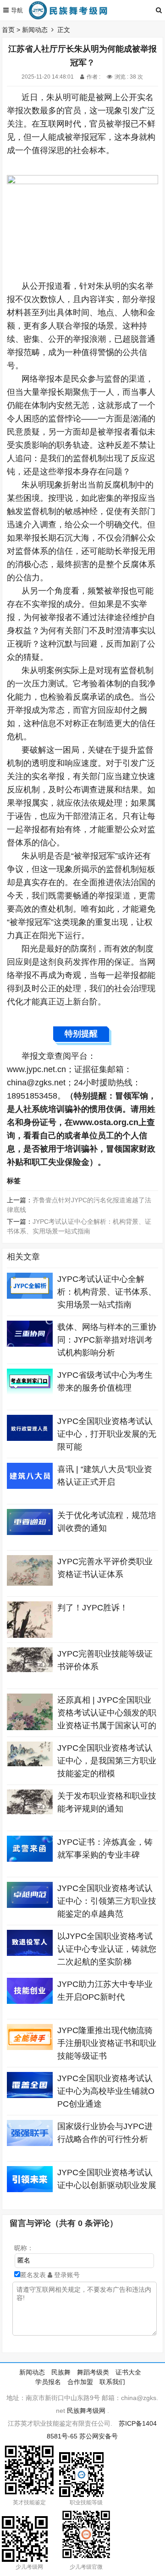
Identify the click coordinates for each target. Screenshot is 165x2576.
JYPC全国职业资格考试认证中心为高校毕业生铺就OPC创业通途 (106, 2091)
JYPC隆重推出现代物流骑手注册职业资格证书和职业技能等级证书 (107, 2043)
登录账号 (66, 2275)
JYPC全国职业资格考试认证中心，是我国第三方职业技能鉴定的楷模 (107, 1761)
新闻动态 (35, 30)
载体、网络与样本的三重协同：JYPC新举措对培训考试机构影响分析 (107, 1340)
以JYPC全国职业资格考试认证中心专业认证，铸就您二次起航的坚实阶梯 (107, 1949)
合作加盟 (80, 2382)
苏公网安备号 (99, 2436)
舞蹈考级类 (93, 2372)
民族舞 (61, 2372)
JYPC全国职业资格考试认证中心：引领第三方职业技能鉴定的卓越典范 (107, 1901)
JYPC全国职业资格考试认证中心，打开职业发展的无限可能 (107, 1434)
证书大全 (128, 2372)
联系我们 (112, 2382)
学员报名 (48, 2382)
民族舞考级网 (86, 2411)
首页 (8, 30)
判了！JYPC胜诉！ (93, 1608)
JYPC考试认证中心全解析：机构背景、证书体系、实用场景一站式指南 (107, 1292)
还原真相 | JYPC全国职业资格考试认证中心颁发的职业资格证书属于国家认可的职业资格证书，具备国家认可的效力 (107, 1726)
